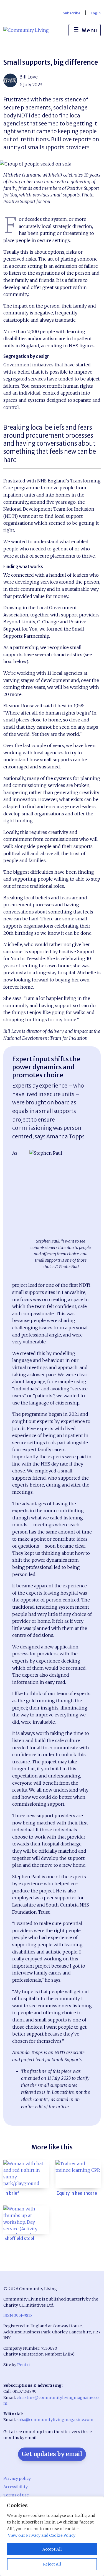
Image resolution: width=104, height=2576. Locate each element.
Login (96, 13)
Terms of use (16, 2495)
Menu (85, 30)
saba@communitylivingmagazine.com (55, 2420)
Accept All (52, 2549)
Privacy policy (17, 2478)
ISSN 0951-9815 (18, 2315)
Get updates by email (52, 2454)
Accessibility (16, 2487)
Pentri (24, 2365)
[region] (52, 2536)
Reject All (52, 2564)
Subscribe (72, 13)
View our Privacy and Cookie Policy (42, 2535)
